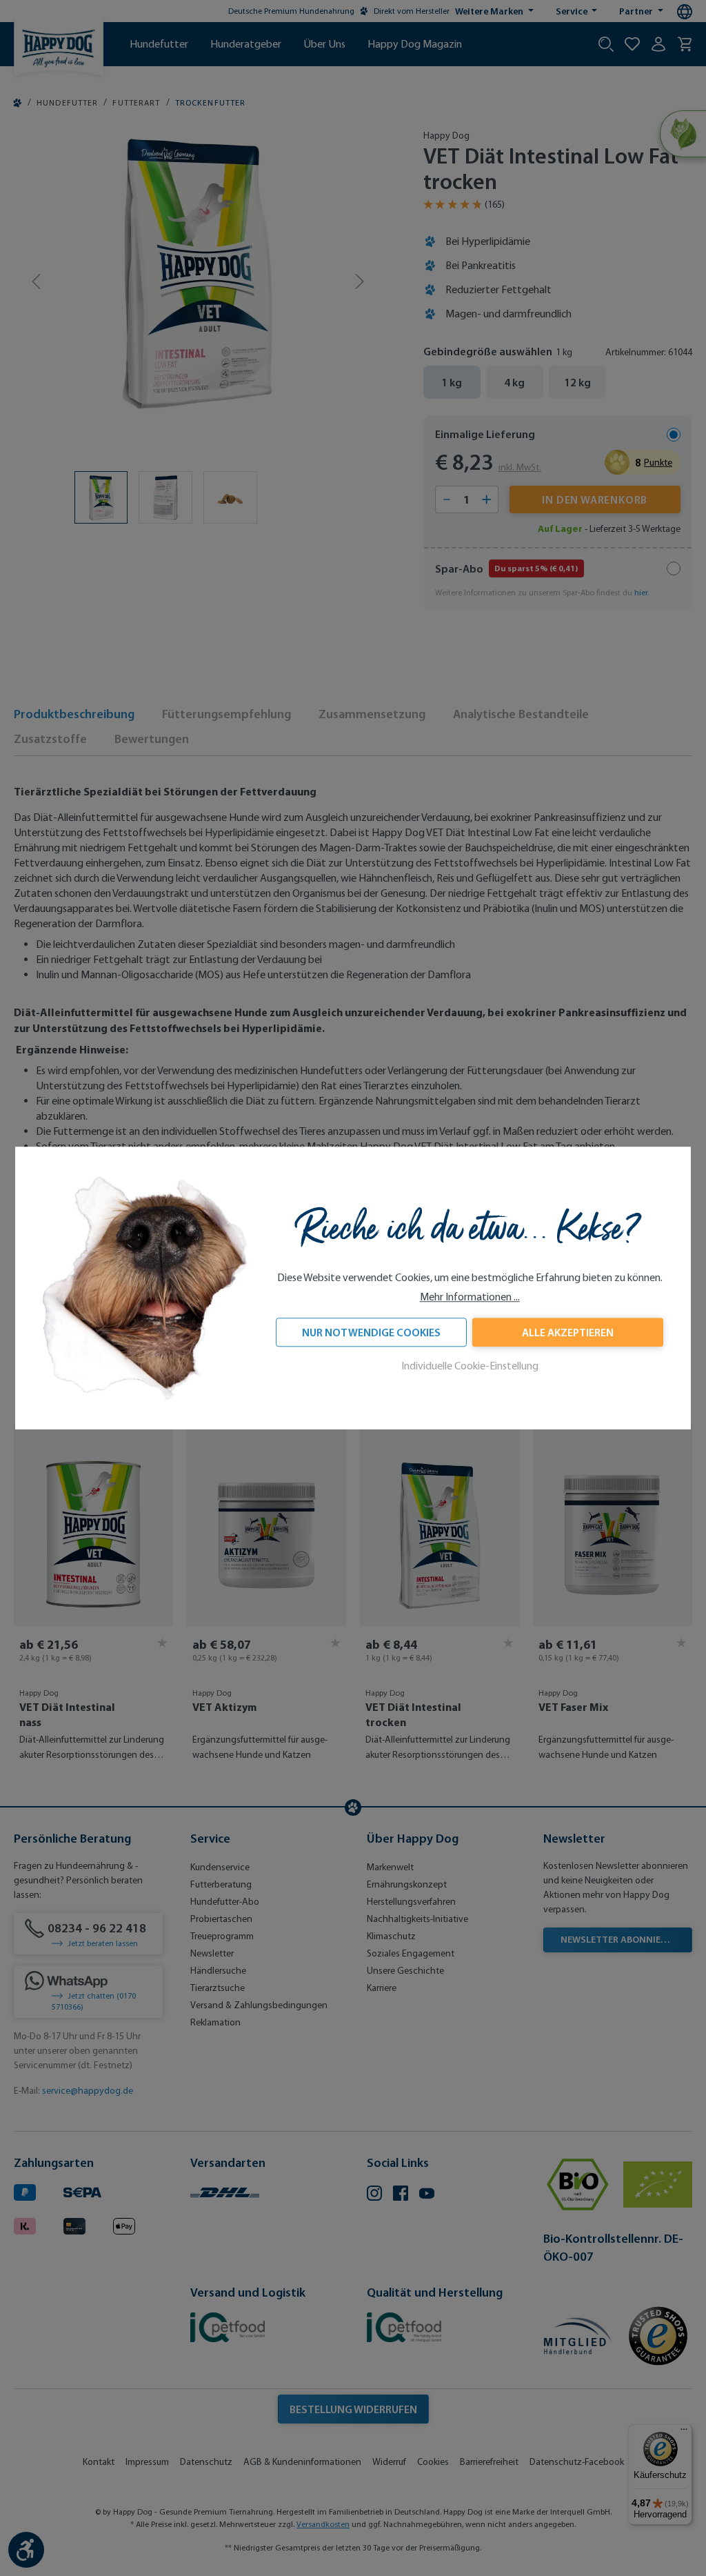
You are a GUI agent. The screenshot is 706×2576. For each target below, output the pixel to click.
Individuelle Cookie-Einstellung (470, 1366)
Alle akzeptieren (568, 1332)
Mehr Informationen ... (470, 1297)
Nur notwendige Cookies (371, 1332)
